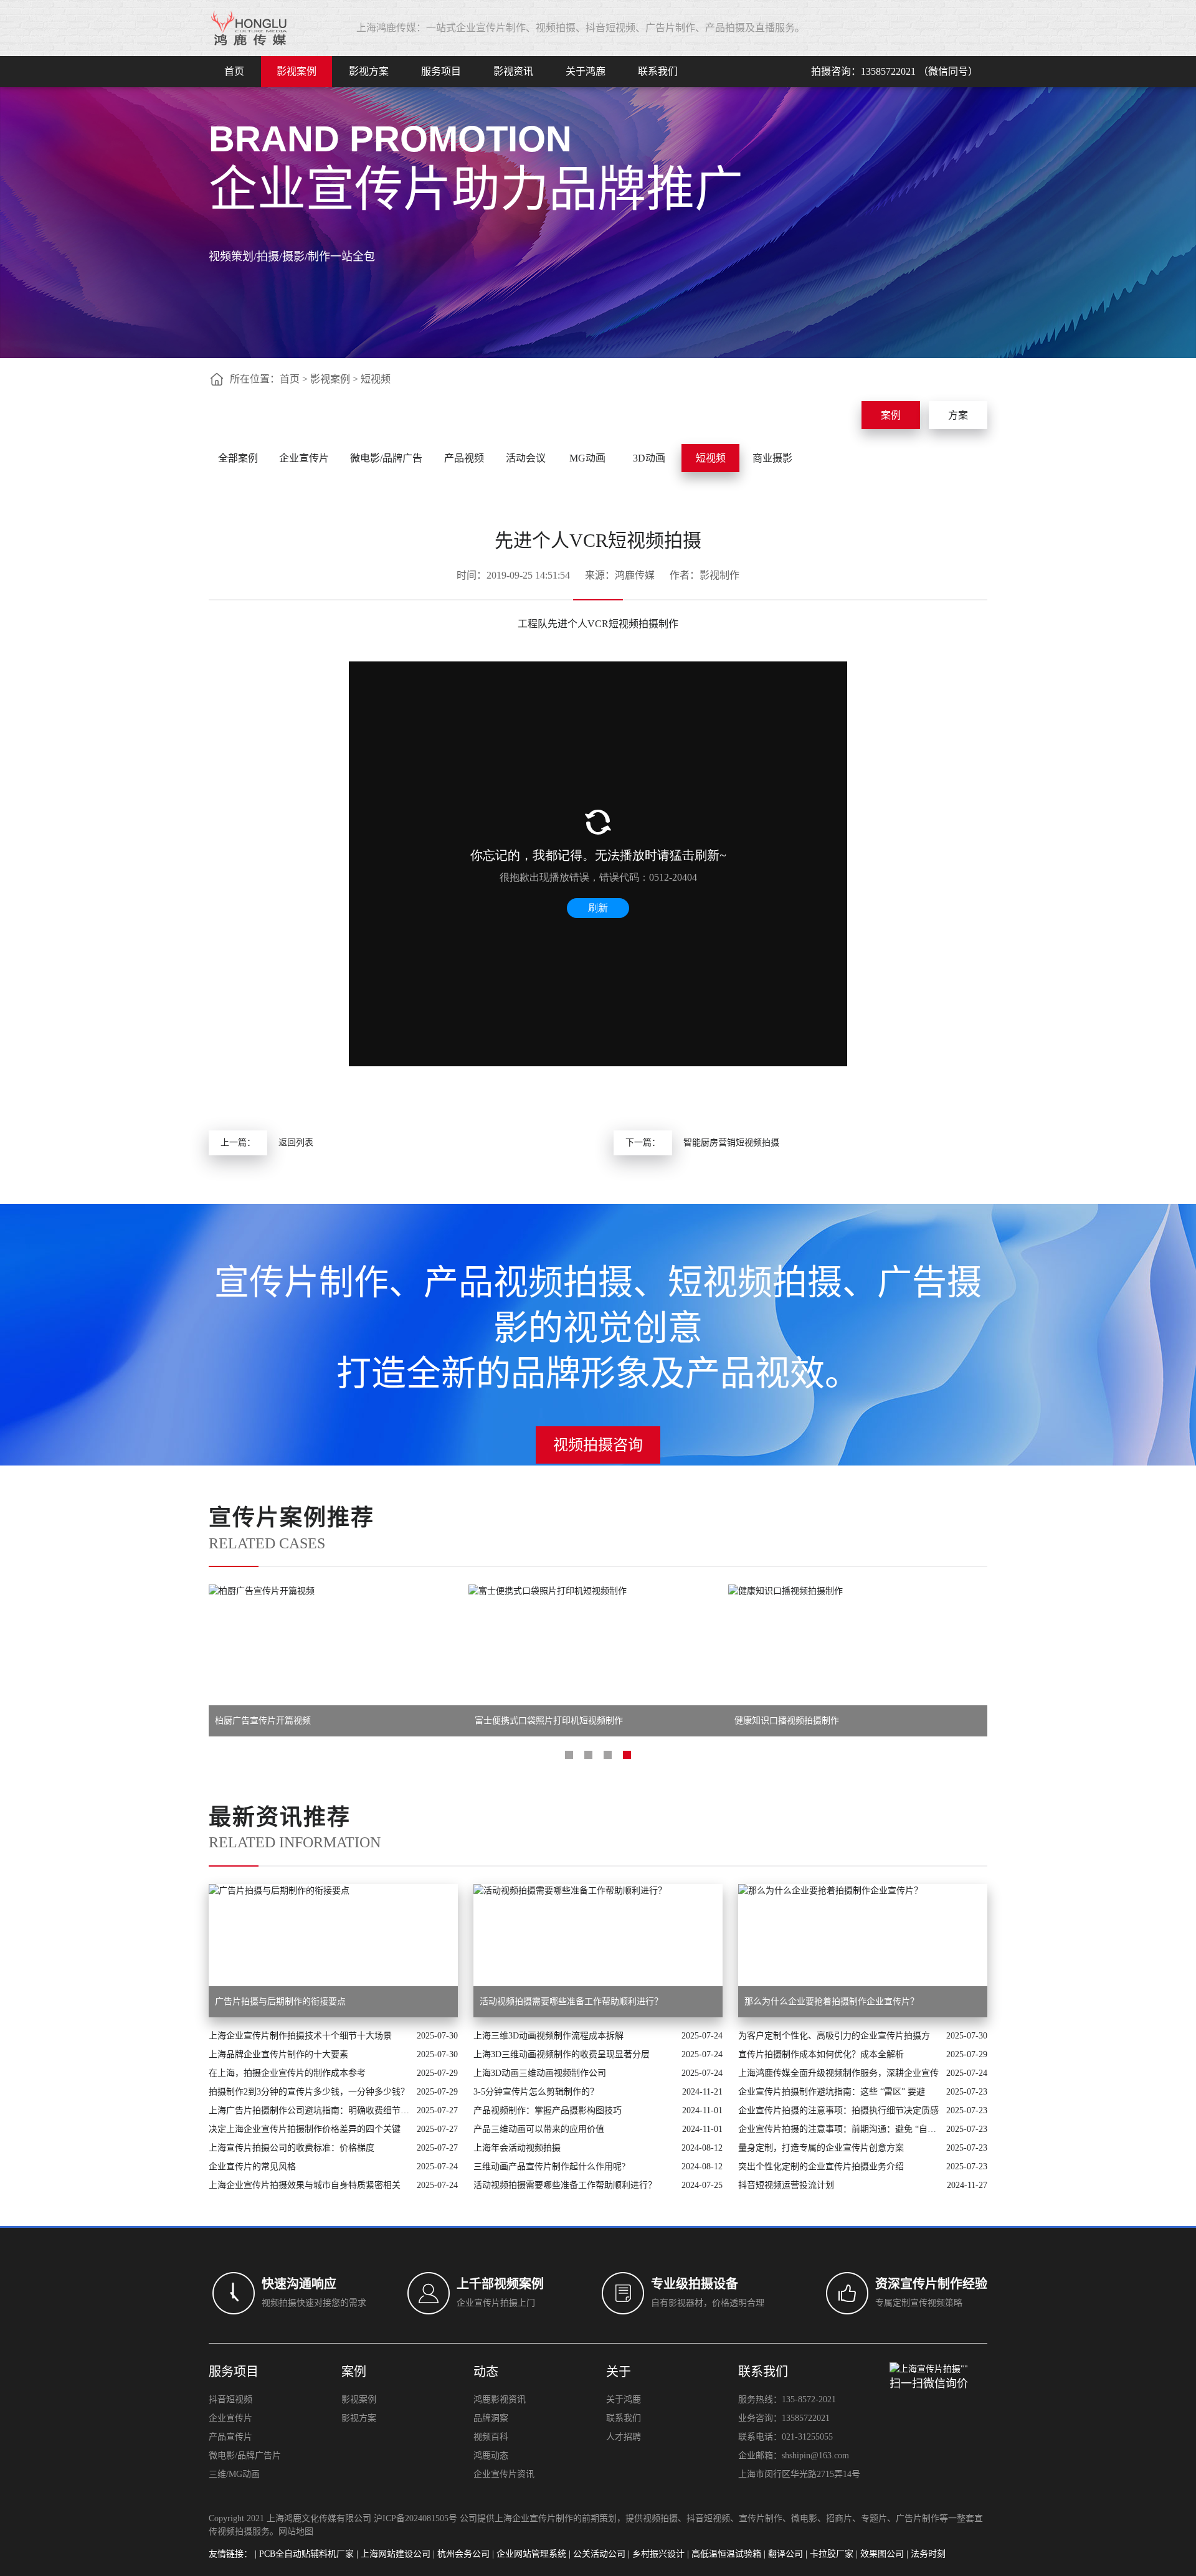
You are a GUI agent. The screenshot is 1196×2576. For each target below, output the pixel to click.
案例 (891, 415)
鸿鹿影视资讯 (500, 2399)
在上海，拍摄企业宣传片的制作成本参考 (287, 2073)
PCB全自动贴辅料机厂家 (306, 2554)
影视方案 (369, 71)
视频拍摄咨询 (598, 1445)
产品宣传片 (230, 2437)
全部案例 (238, 458)
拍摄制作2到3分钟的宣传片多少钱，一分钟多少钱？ (309, 2092)
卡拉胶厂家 (832, 2554)
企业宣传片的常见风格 (252, 2166)
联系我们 (658, 71)
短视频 (376, 379)
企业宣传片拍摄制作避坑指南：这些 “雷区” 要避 (832, 2092)
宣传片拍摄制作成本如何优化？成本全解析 (821, 2054)
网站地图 (296, 2531)
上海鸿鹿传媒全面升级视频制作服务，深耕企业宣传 (838, 2073)
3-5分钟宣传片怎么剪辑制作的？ (536, 2092)
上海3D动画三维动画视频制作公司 (540, 2073)
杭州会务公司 (463, 2554)
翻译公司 (785, 2554)
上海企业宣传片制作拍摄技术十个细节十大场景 (300, 2036)
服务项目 (441, 71)
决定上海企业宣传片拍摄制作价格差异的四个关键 (305, 2129)
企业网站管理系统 (531, 2554)
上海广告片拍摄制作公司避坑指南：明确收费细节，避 (310, 2110)
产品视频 (464, 458)
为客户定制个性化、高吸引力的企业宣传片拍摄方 (834, 2036)
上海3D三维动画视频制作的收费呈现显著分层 (562, 2054)
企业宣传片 (304, 458)
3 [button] (608, 1755)
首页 (234, 71)
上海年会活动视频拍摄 (517, 2148)
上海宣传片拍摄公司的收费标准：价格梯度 (292, 2148)
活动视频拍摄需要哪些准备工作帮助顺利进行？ (565, 2185)
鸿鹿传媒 (635, 575)
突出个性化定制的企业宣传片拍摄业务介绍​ (821, 2166)
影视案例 (297, 71)
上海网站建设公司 (396, 2554)
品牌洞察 (491, 2418)
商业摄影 (772, 458)
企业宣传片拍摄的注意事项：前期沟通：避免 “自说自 (839, 2129)
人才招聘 (624, 2437)
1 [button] (569, 1755)
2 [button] (588, 1755)
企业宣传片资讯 (504, 2474)
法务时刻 (928, 2554)
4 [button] (627, 1755)
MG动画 (587, 458)
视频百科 (491, 2437)
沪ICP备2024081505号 (415, 2518)
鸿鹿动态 (491, 2455)
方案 (958, 415)
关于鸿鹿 (586, 71)
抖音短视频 (230, 2399)
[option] (339, 1660)
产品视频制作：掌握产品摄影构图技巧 (548, 2110)
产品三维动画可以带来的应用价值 (539, 2129)
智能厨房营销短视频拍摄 (731, 1143)
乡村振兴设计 (658, 2554)
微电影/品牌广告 (386, 458)
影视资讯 (513, 71)
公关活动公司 (599, 2554)
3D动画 (649, 458)
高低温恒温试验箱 (726, 2554)
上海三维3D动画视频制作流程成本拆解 (548, 2036)
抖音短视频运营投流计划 (786, 2185)
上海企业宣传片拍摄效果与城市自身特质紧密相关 (305, 2185)
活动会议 (526, 458)
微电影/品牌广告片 (245, 2455)
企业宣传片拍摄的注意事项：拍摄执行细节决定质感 (838, 2110)
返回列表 (296, 1143)
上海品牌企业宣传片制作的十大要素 (278, 2054)
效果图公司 (882, 2554)
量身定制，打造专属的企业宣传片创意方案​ (821, 2148)
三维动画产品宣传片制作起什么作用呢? (549, 2166)
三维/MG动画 (234, 2474)
